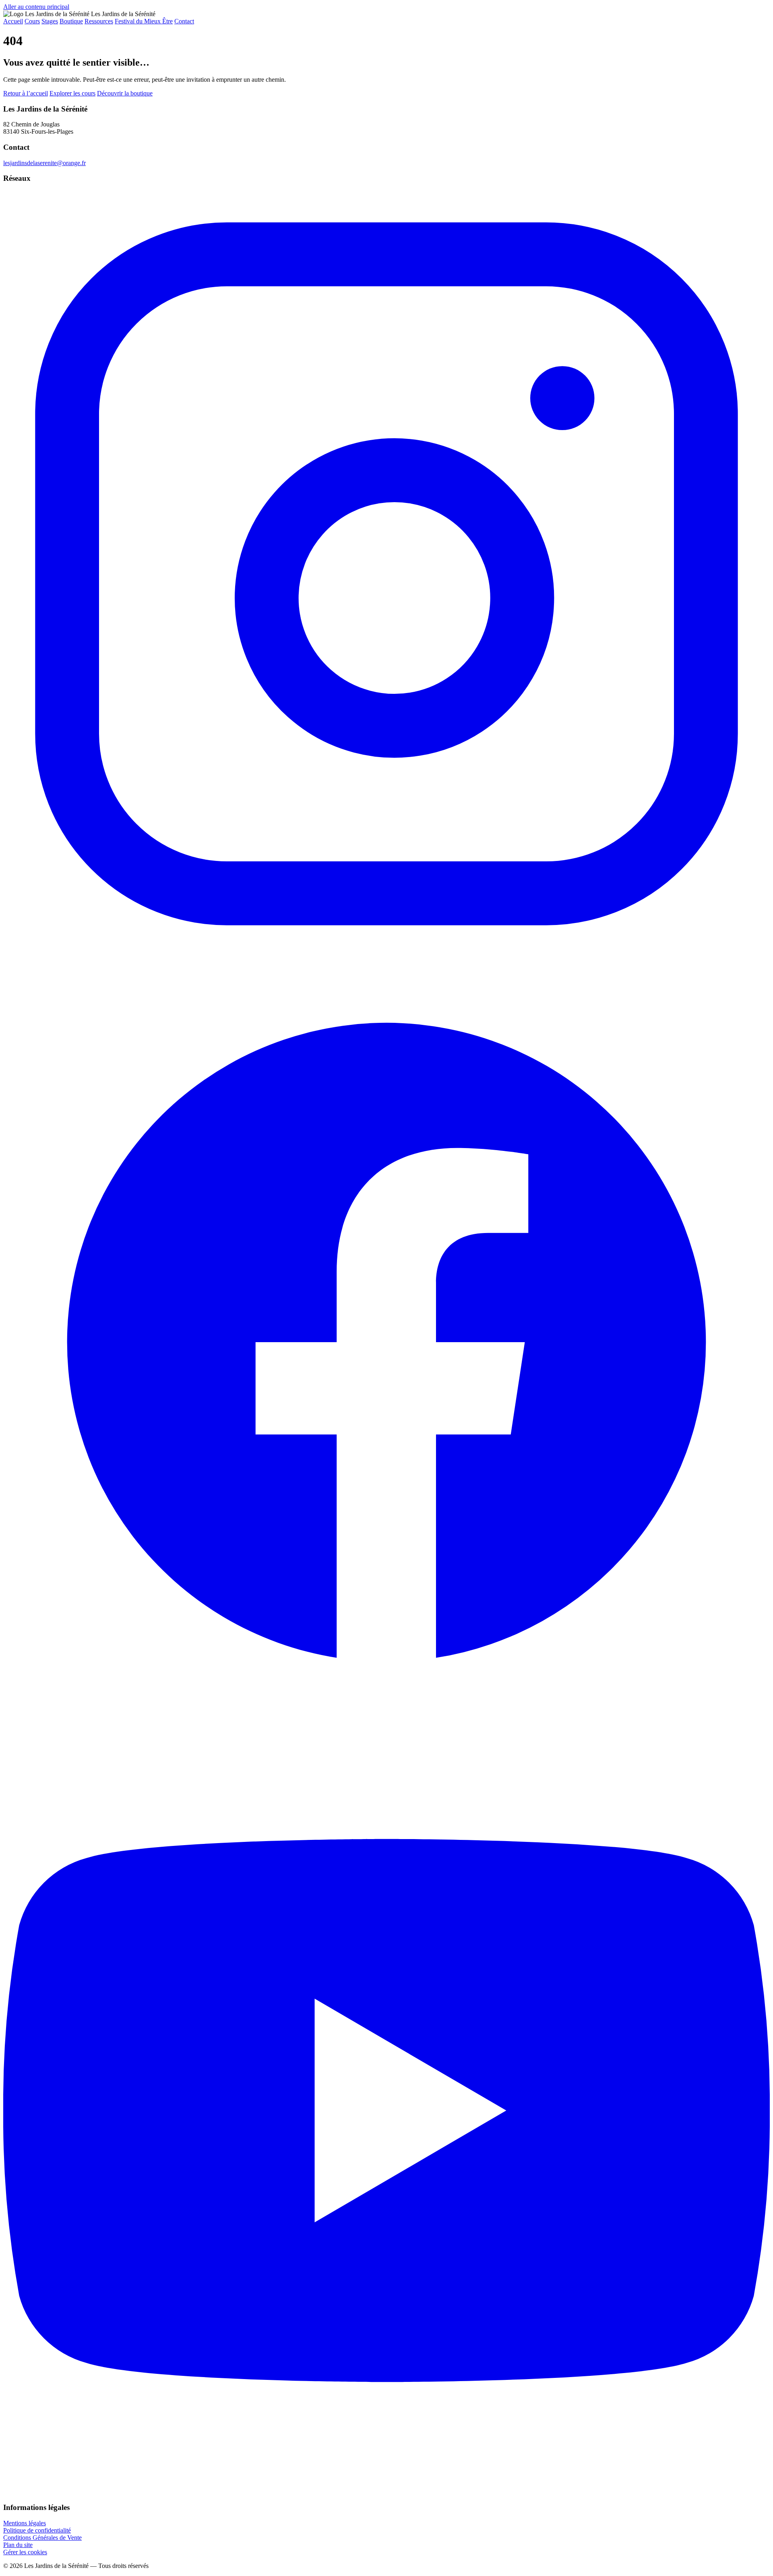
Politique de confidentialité (37, 2530)
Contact (184, 21)
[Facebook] (386, 1723)
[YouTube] (386, 2492)
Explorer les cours (72, 93)
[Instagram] (386, 955)
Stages (50, 21)
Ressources (99, 21)
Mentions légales (25, 2523)
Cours (32, 21)
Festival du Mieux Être (144, 21)
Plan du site (18, 2545)
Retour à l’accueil (26, 93)
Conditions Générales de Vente (42, 2538)
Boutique (71, 21)
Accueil (13, 21)
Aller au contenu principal (36, 7)
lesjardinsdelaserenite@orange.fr (44, 163)
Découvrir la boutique (125, 93)
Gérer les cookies (25, 2552)
